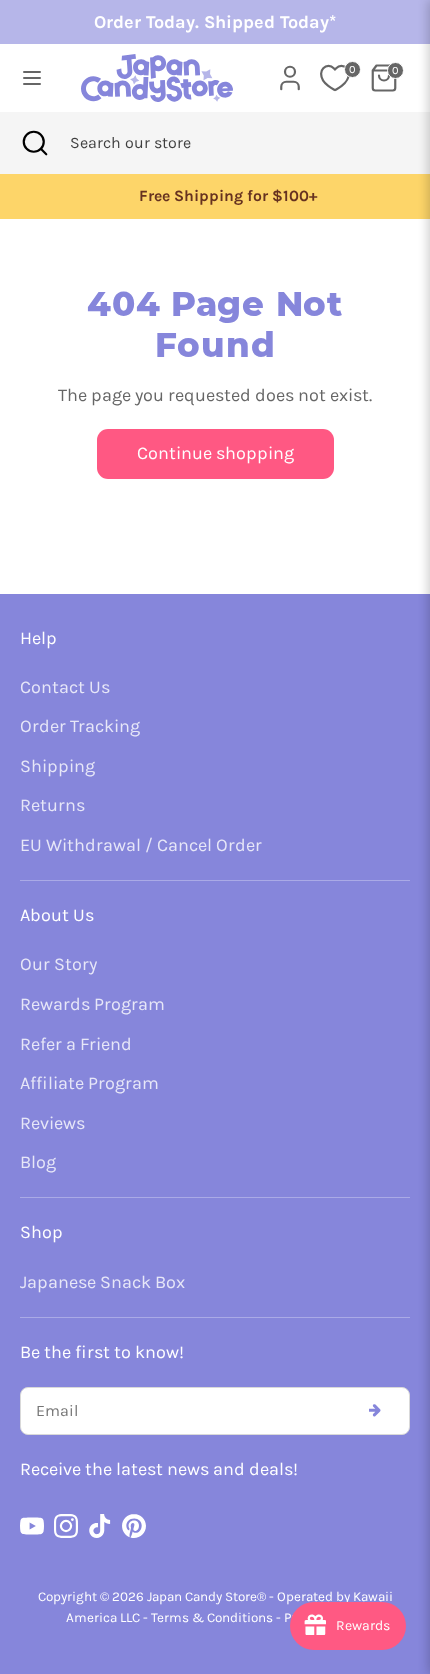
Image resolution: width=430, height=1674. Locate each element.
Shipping (57, 766)
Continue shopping (215, 453)
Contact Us (65, 687)
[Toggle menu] (32, 77)
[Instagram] (66, 1526)
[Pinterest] (134, 1526)
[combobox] (157, 143)
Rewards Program (92, 1004)
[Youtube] (32, 1526)
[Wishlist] (335, 78)
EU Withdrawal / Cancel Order (141, 845)
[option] (215, 196)
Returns (52, 805)
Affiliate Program (89, 1083)
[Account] (290, 72)
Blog (38, 1162)
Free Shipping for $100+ (215, 196)
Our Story (58, 964)
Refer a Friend (76, 1044)
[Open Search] (35, 143)
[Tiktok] (100, 1526)
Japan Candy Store (202, 1596)
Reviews (52, 1123)
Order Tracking (80, 726)
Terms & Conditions (212, 1617)
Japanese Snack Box (102, 1282)
